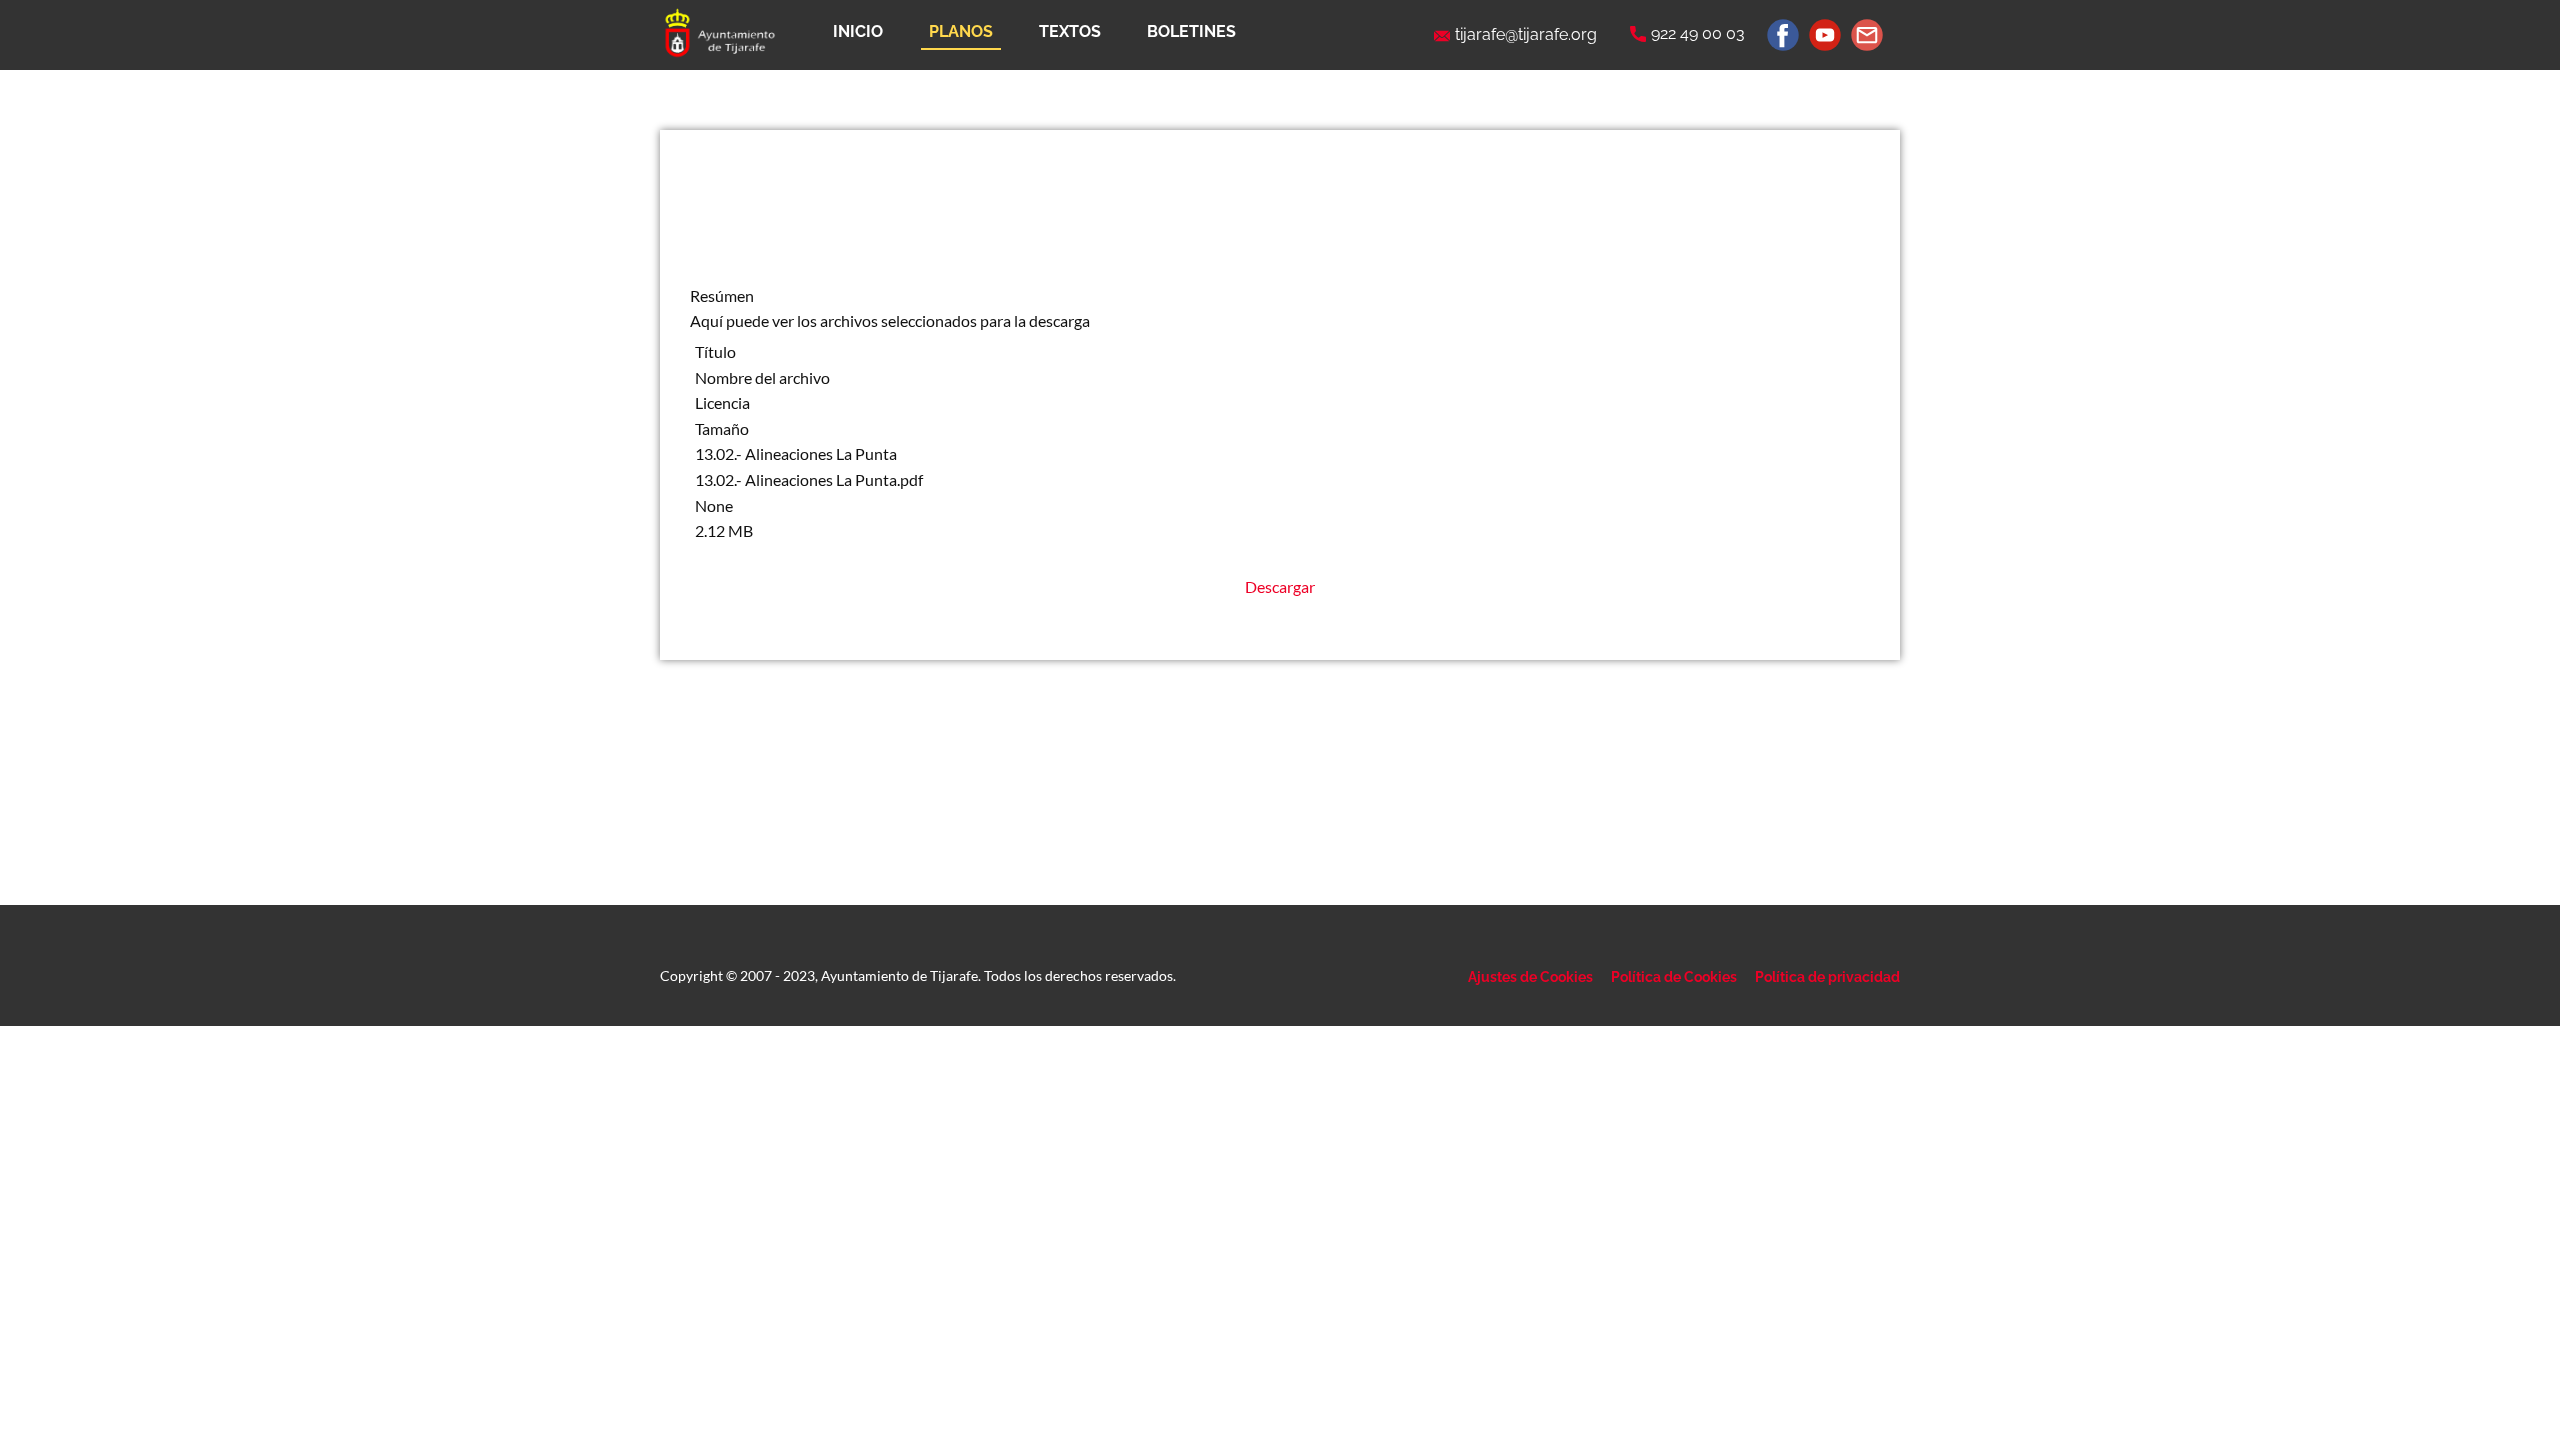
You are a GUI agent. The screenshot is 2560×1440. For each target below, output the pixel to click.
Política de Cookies (1674, 977)
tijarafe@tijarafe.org (1526, 34)
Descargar (1280, 586)
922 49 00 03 (1698, 33)
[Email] (1867, 35)
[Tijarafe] (719, 34)
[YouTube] (1825, 35)
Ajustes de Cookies (1530, 977)
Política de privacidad (1827, 977)
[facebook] (1783, 35)
